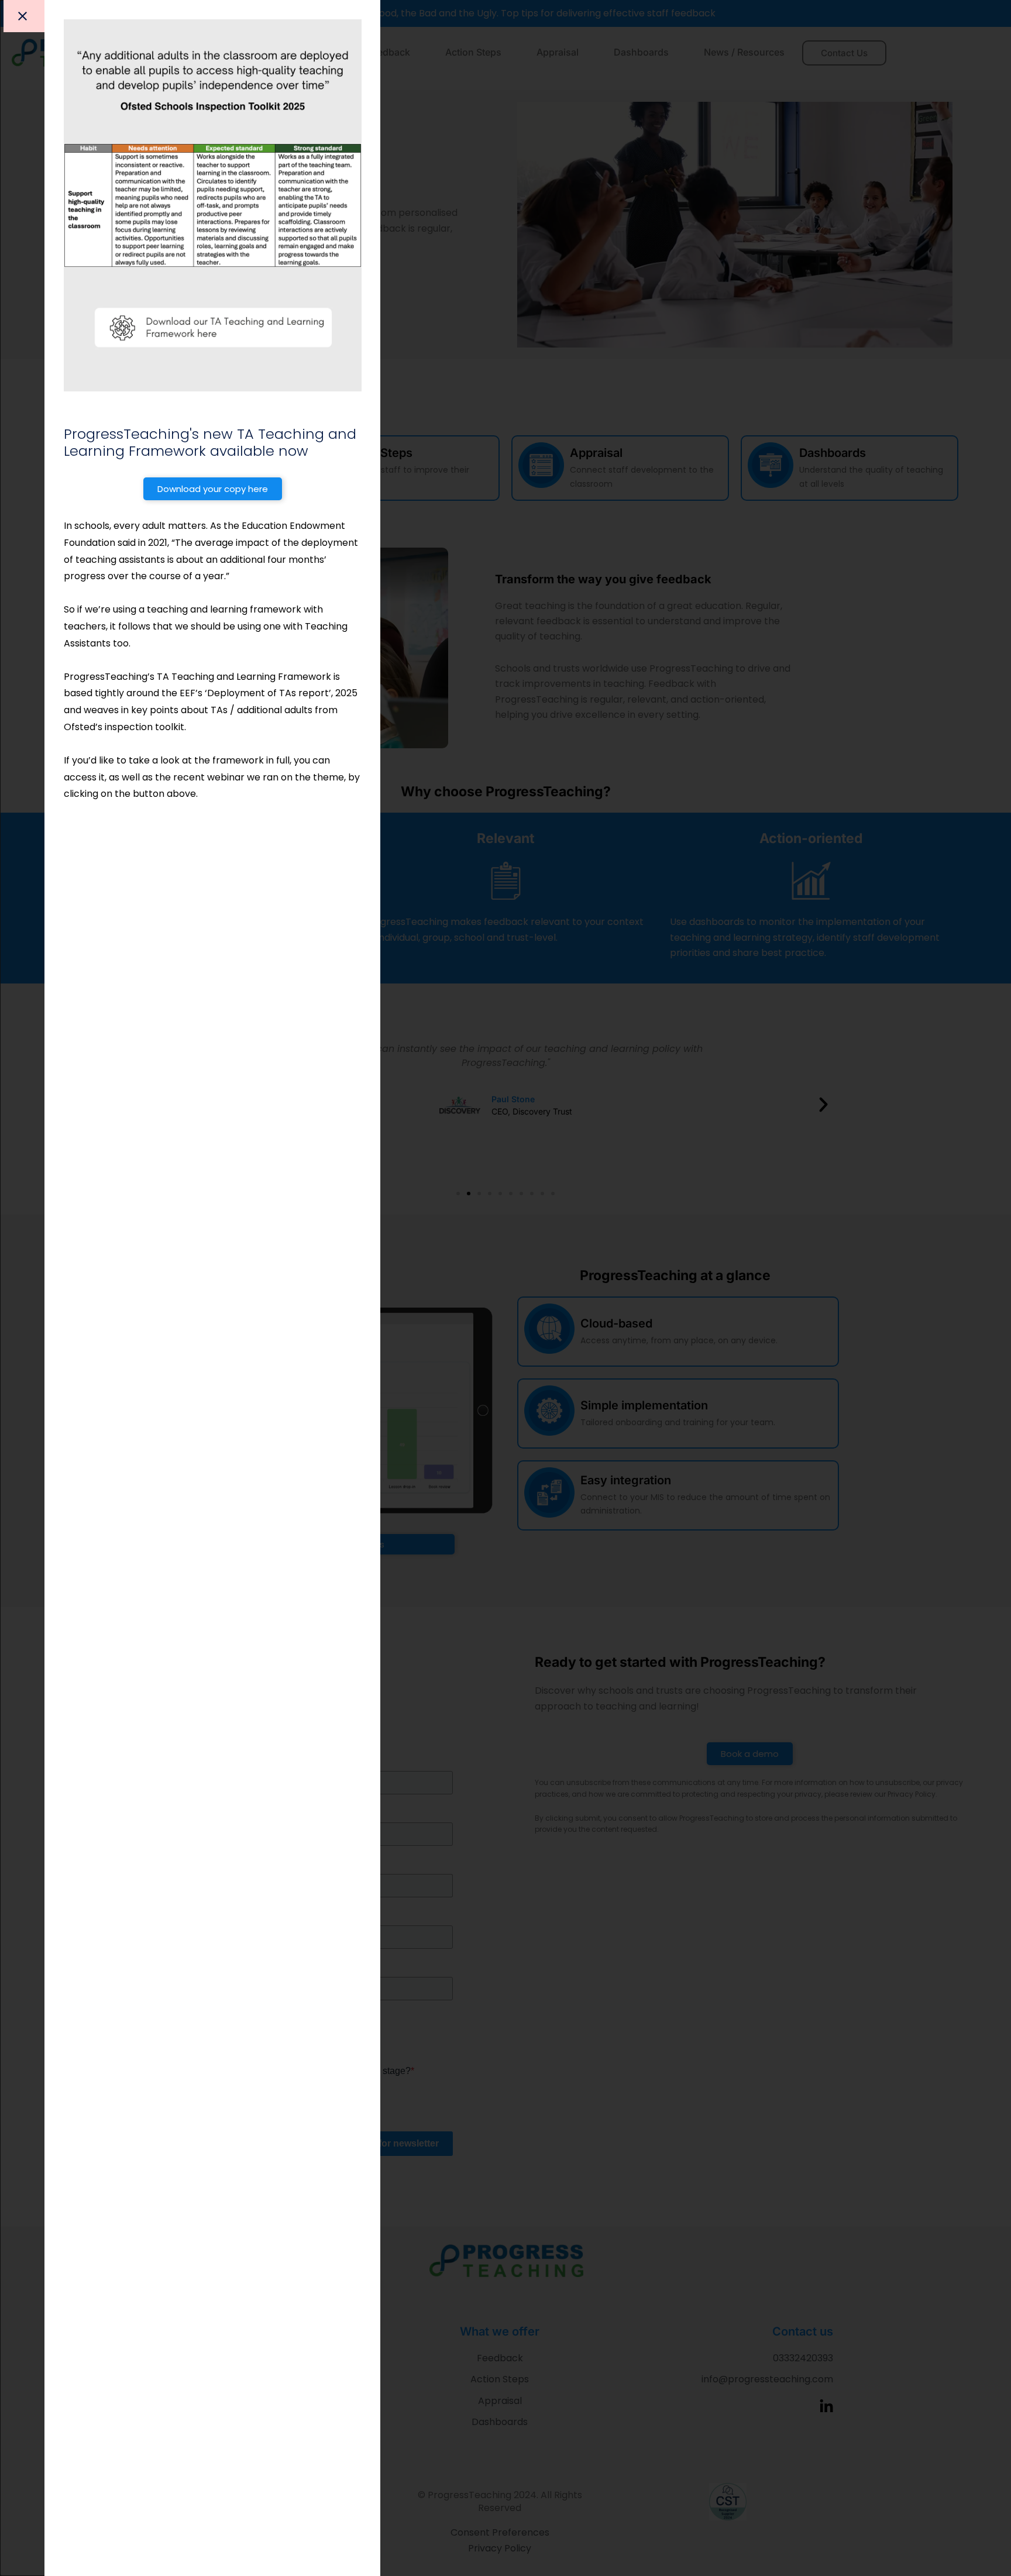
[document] (505, 1288)
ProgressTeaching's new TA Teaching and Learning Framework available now (210, 442)
